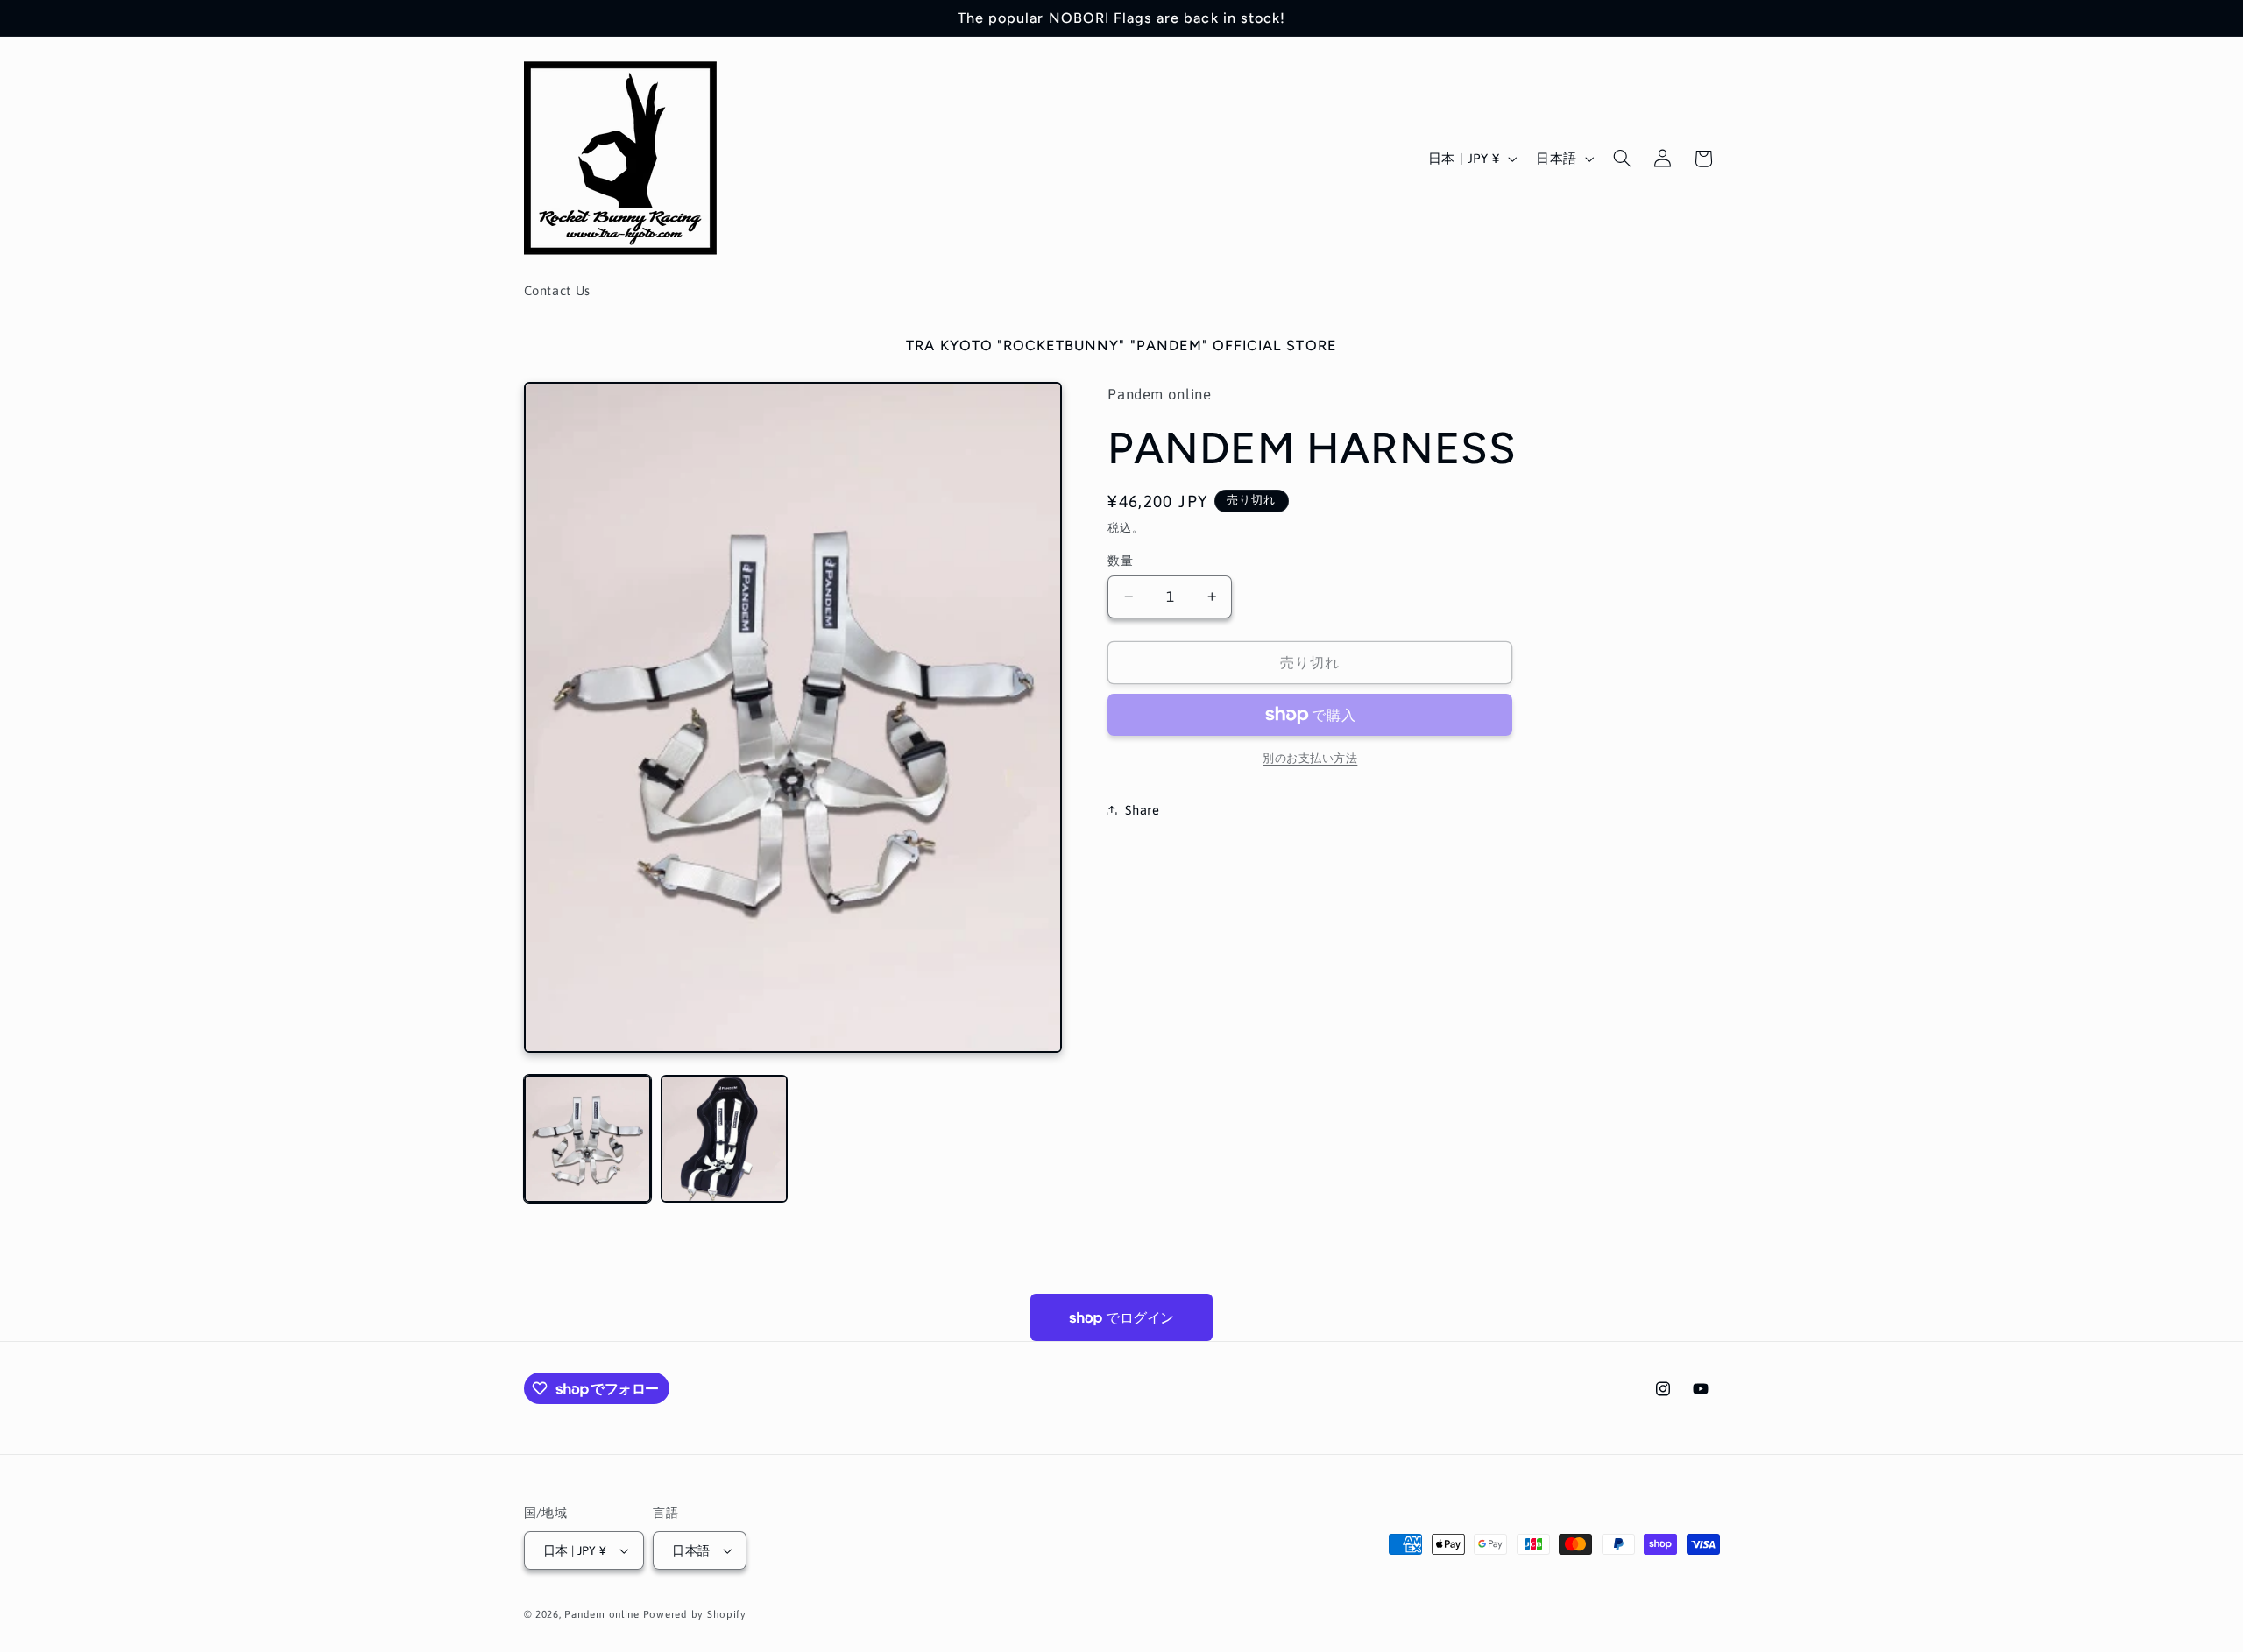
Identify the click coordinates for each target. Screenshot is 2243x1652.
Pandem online (602, 1614)
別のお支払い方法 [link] (1310, 758)
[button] (1622, 159)
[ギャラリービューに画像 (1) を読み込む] (588, 1139)
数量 (1120, 561)
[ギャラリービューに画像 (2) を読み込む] (725, 1139)
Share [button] (1142, 810)
